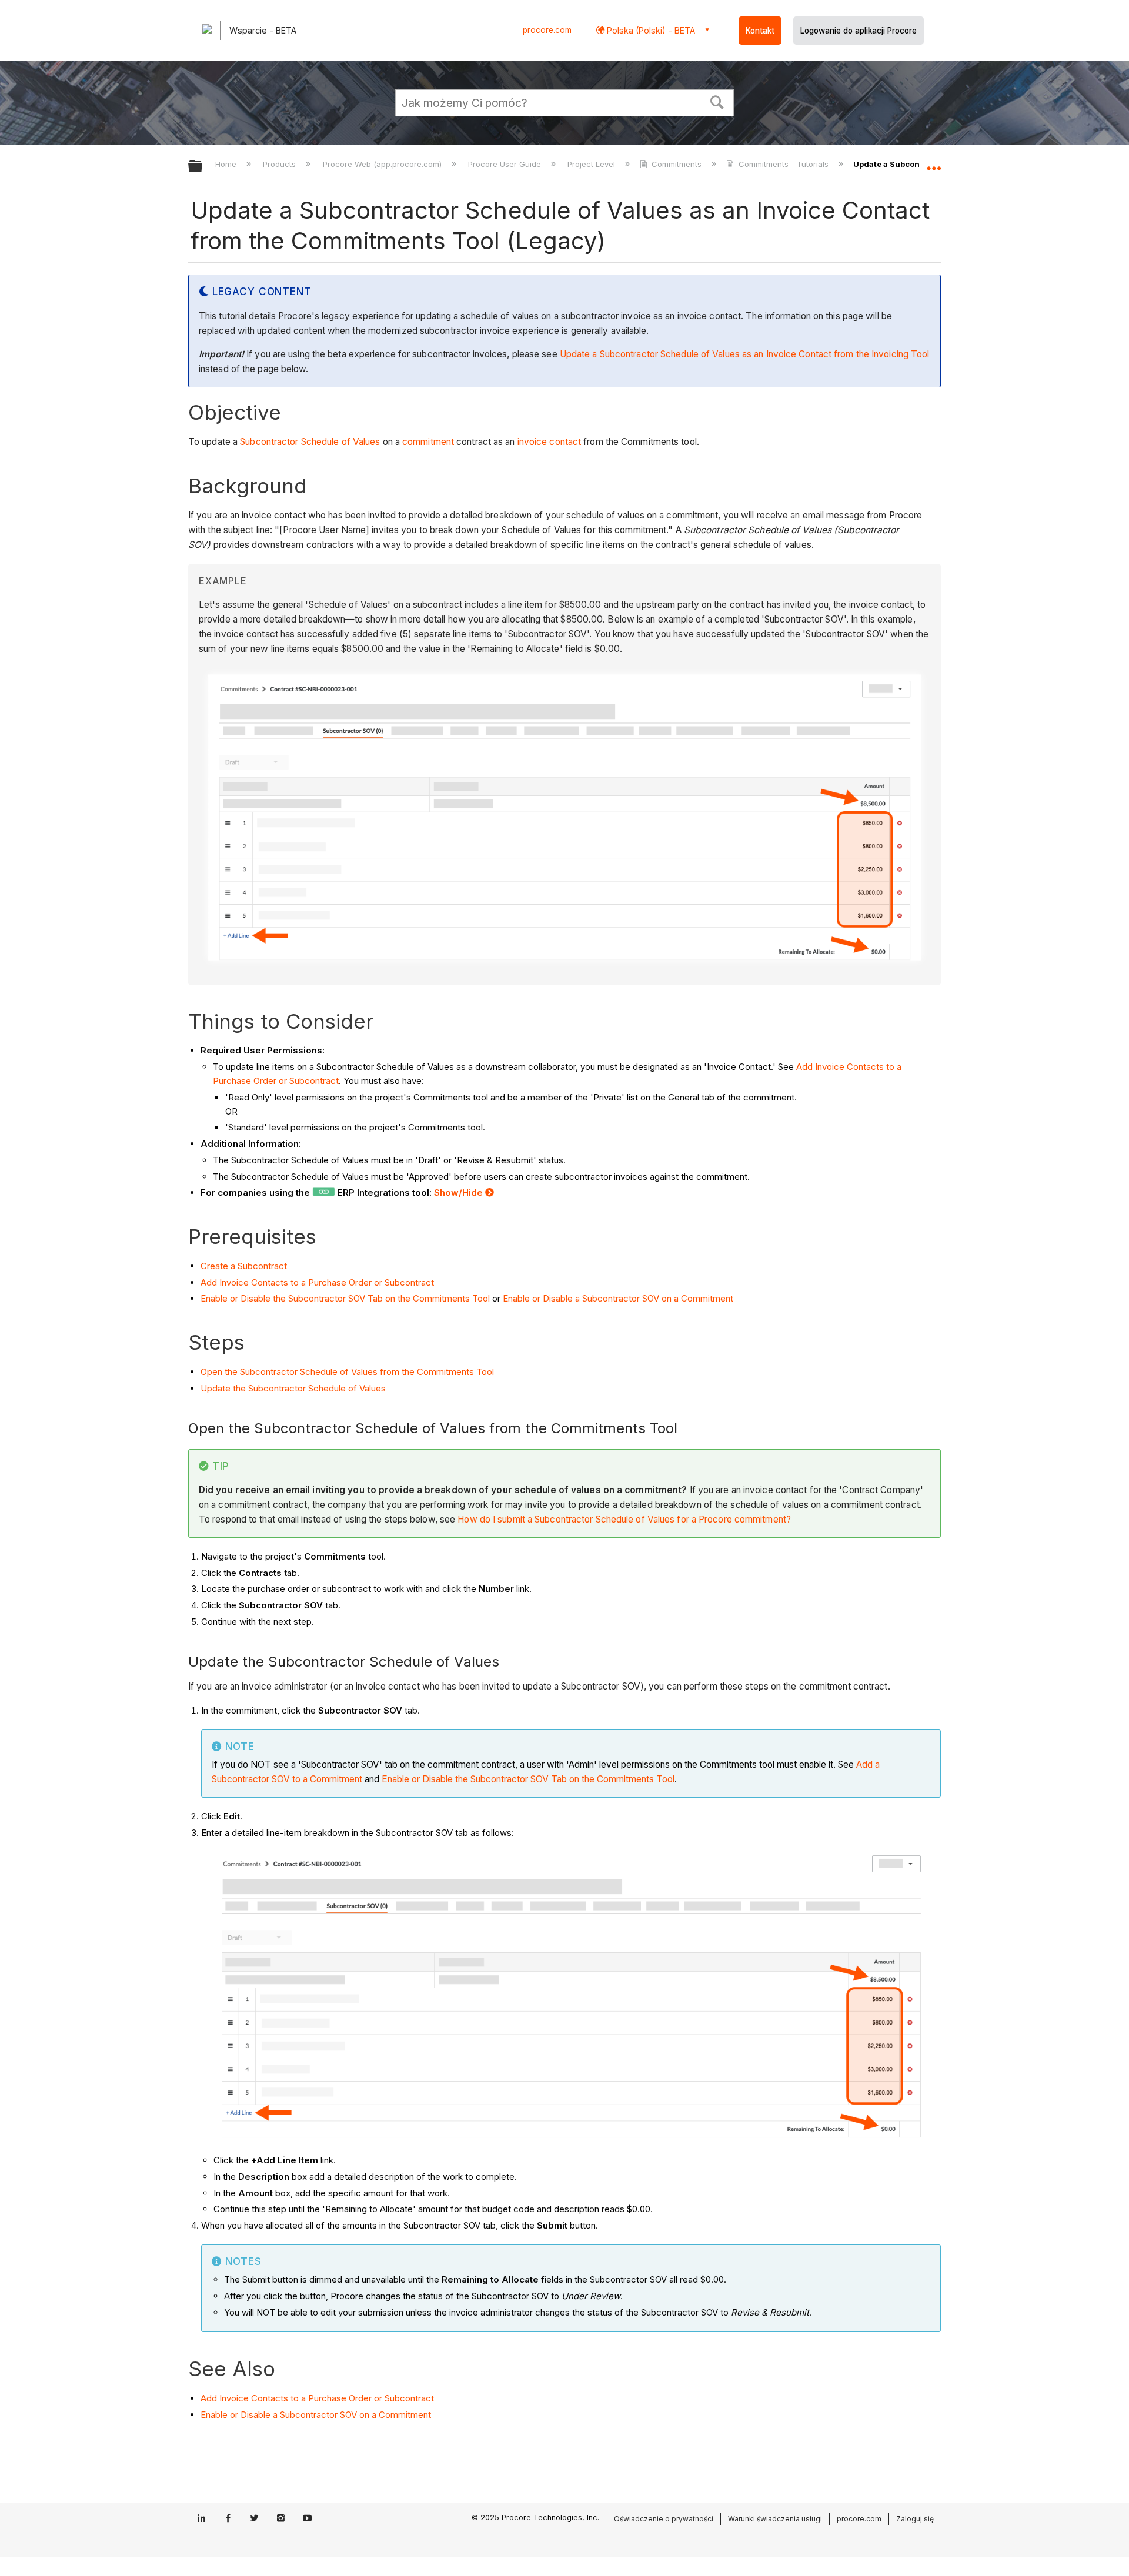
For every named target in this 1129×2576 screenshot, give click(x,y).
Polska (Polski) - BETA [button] (650, 30)
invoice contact (550, 442)
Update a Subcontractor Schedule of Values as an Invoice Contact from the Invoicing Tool (745, 354)
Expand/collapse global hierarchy (203, 167)
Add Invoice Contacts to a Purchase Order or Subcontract (317, 1282)
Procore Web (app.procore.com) (383, 164)
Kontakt (760, 31)
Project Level (592, 164)
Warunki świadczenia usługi (775, 2519)
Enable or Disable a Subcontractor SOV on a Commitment (618, 1298)
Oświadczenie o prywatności (664, 2519)
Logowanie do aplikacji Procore (859, 31)
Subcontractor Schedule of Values (310, 442)
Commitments (677, 164)
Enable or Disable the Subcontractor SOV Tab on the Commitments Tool (345, 1298)
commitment (428, 442)
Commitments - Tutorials (783, 164)
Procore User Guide (506, 164)
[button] (717, 101)
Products (280, 164)
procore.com (547, 30)
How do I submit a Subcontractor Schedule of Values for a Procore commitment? (624, 1519)
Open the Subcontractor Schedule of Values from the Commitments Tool (347, 1372)
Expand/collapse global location (934, 163)
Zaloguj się (915, 2519)
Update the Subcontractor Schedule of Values (293, 1388)
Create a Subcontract (244, 1266)
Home (227, 164)
